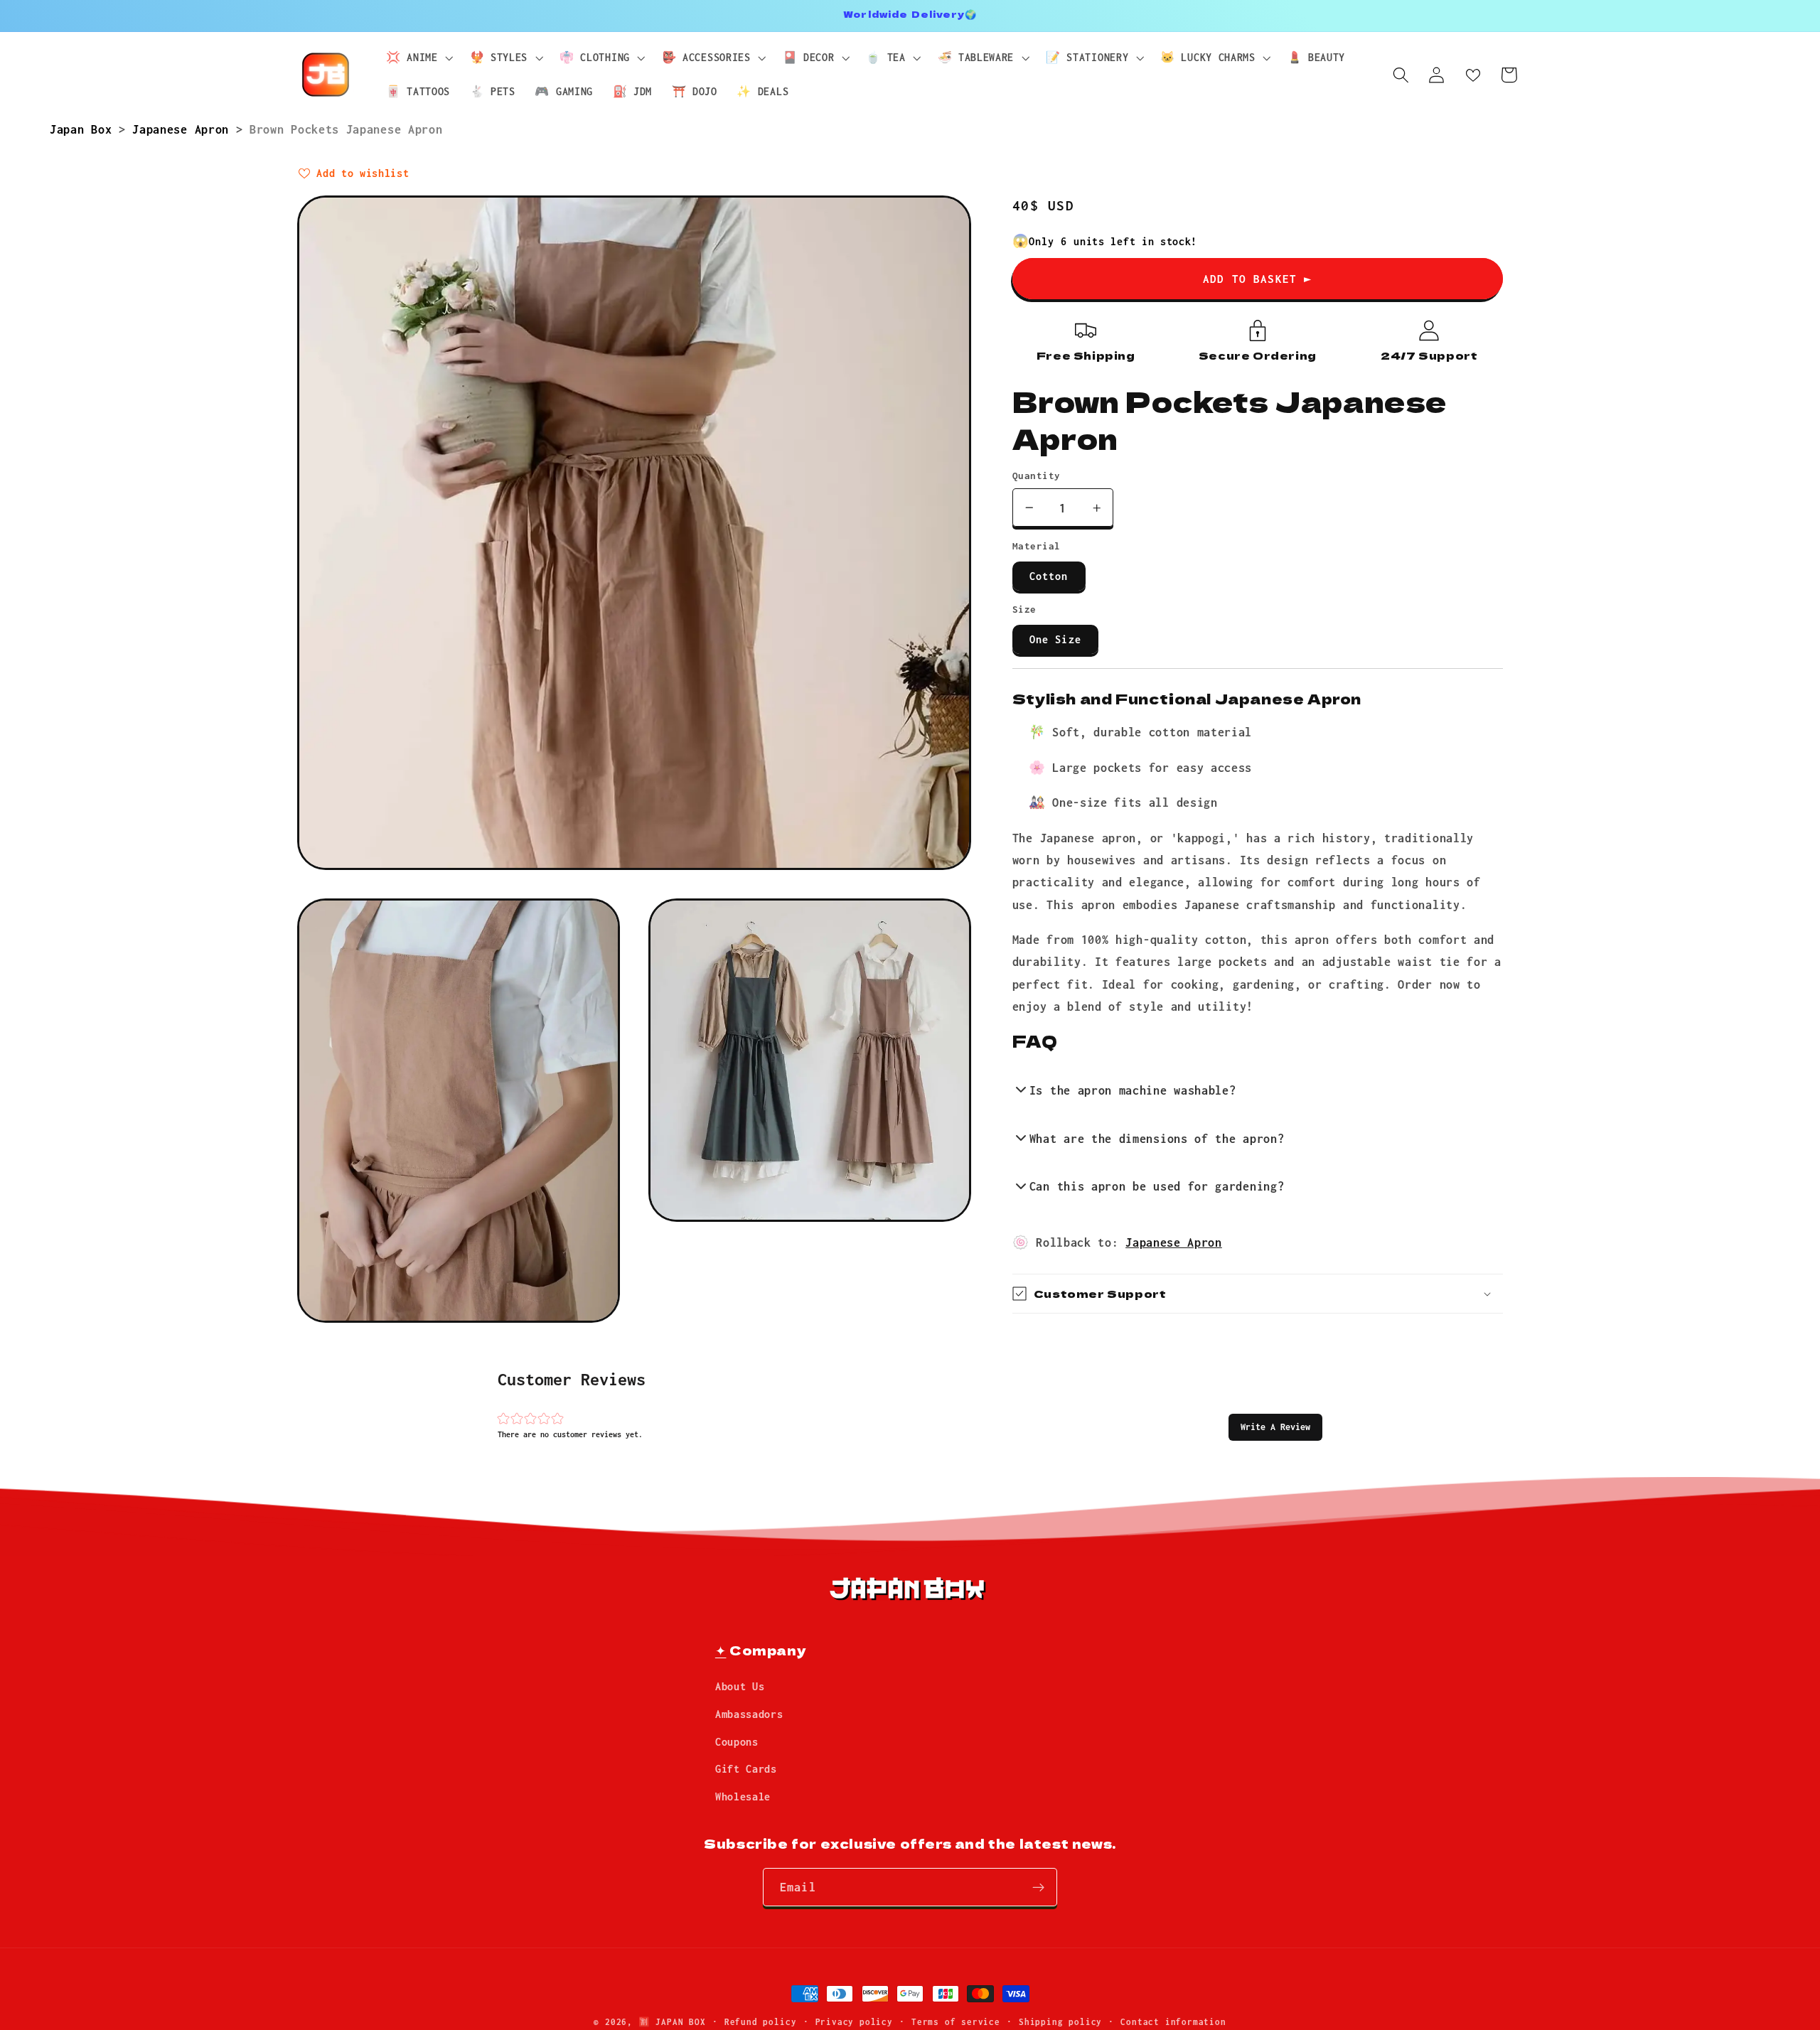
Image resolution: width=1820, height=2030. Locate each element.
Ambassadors (749, 1714)
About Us (740, 1687)
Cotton (1049, 576)
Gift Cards (746, 1769)
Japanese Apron (184, 129)
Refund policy (760, 2022)
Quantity (1037, 476)
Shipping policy (1060, 2022)
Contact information (1173, 2022)
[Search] (1401, 75)
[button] (1275, 1427)
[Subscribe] (1038, 1888)
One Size (1055, 639)
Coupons (737, 1742)
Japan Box (84, 129)
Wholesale (743, 1797)
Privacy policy (854, 2022)
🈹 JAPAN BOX (672, 2022)
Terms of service (956, 2022)
